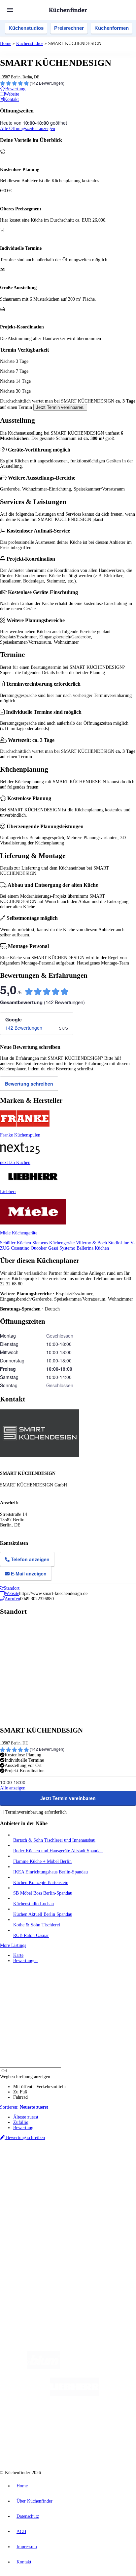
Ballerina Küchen (93, 1248)
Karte (18, 1955)
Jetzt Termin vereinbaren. (60, 407)
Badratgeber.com (29, 2232)
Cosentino (21, 1248)
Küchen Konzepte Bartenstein (41, 1883)
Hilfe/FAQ (23, 2227)
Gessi (54, 1248)
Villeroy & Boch (92, 1243)
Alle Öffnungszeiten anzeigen (28, 129)
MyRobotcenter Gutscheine (82, 2182)
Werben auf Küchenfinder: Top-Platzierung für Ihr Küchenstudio (74, 2255)
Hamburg (58, 2166)
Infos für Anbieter (30, 2250)
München (74, 2166)
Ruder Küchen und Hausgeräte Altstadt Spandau (58, 1851)
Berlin (43, 2166)
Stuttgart (76, 2172)
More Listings (13, 1945)
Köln (64, 2172)
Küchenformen (112, 28)
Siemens (104, 2172)
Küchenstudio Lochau (34, 1904)
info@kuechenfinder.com (24, 2289)
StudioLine (119, 1243)
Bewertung (23, 2128)
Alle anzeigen (13, 1788)
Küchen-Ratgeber (29, 2216)
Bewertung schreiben (29, 1084)
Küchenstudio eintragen (35, 2260)
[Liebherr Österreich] (75, 2394)
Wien (17, 2172)
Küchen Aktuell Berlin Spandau (43, 1914)
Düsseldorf (32, 2172)
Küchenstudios (26, 28)
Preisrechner (69, 28)
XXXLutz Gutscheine (77, 2177)
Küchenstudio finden (33, 2155)
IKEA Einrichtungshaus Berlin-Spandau (51, 1872)
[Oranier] (54, 2421)
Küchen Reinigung (31, 2211)
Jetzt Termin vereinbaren (68, 1798)
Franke (90, 2172)
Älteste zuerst (26, 2117)
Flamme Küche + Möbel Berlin (42, 1861)
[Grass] (99, 2368)
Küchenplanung (28, 2205)
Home (6, 43)
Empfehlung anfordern (34, 2161)
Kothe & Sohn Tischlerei (37, 1925)
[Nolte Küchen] (108, 2421)
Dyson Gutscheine (111, 2177)
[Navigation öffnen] (10, 10)
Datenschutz (28, 2516)
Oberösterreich (114, 2166)
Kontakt (24, 2562)
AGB (21, 2532)
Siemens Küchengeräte (54, 1243)
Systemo (68, 1248)
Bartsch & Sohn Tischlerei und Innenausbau (54, 1840)
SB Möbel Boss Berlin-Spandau (43, 1893)
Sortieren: (24, 2107)
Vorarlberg (92, 2166)
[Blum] (44, 2368)
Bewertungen (25, 1961)
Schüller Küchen (16, 1243)
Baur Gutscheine (46, 2182)
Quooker (39, 1248)
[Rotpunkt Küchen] (43, 2447)
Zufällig (21, 2122)
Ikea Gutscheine (45, 2177)
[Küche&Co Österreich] (92, 2447)
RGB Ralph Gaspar (31, 1935)
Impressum (27, 2547)
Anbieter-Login (32, 2266)
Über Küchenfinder (31, 2221)
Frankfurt (50, 2172)
